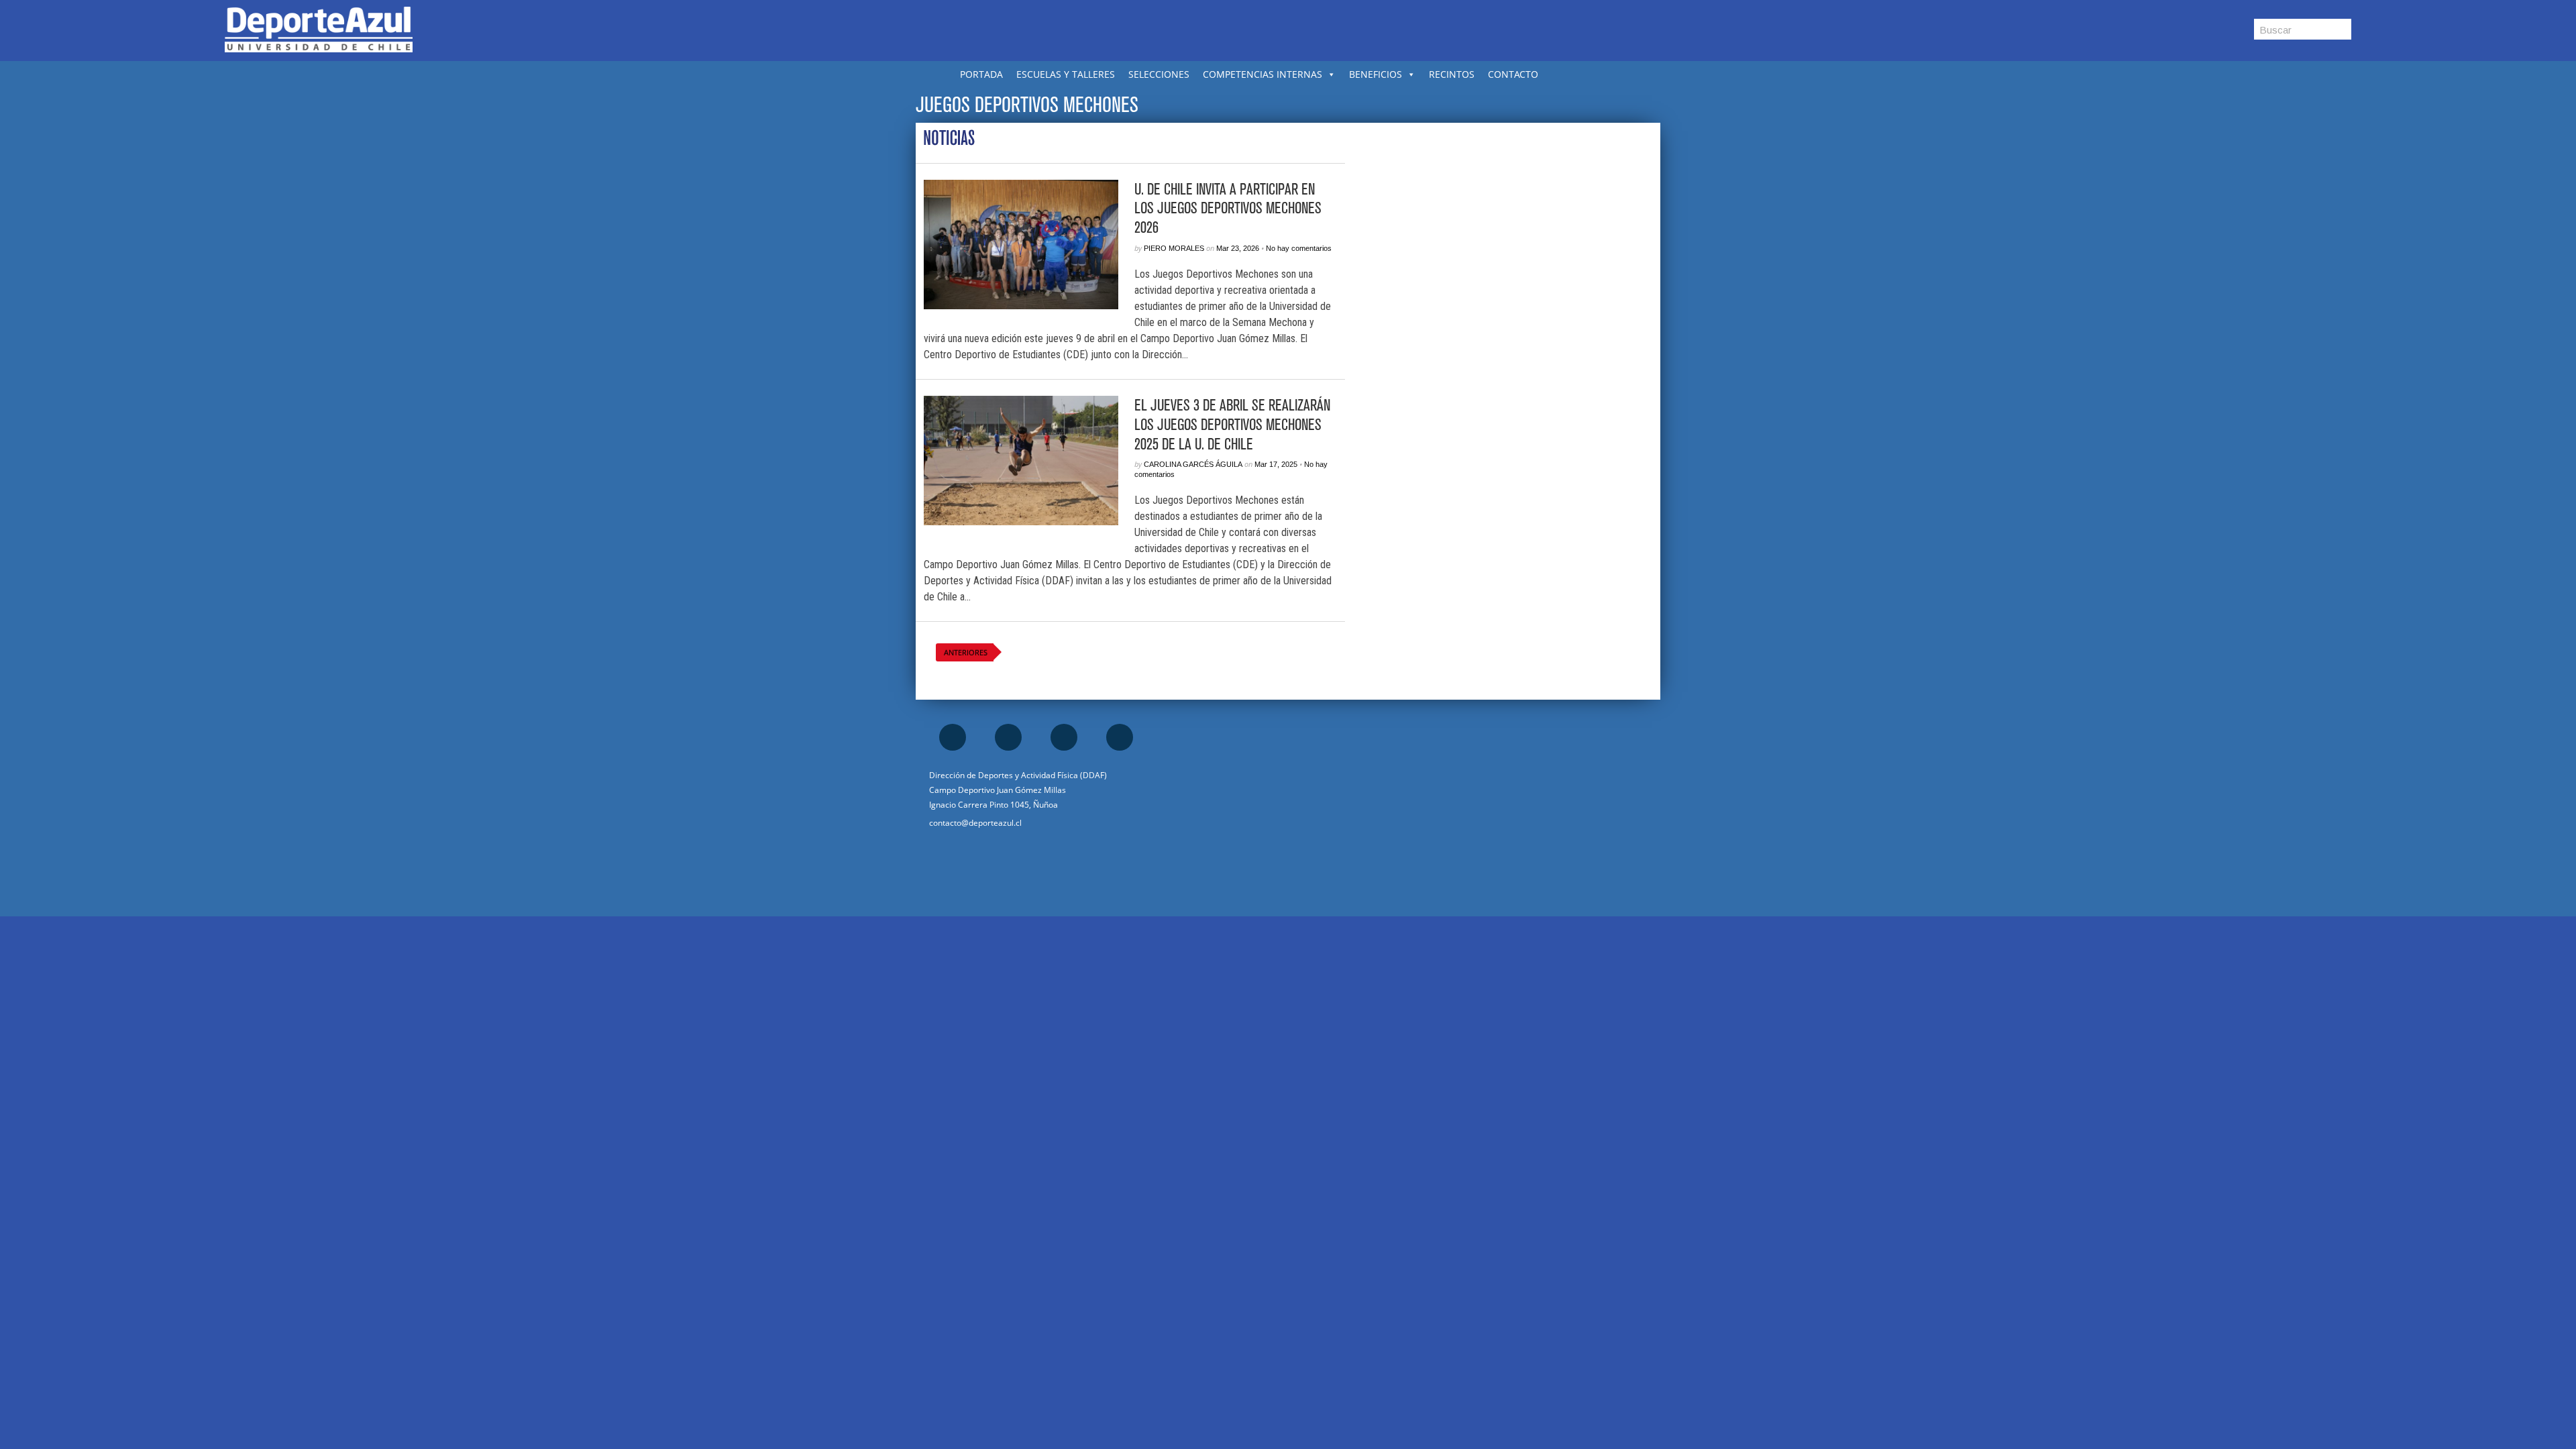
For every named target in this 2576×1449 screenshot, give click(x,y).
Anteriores (966, 652)
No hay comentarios (1299, 248)
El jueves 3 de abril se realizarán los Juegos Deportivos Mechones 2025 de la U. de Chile (1232, 425)
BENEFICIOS (1376, 74)
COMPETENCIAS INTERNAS (1263, 74)
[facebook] (953, 737)
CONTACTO (1513, 74)
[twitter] (1064, 737)
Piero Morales (1174, 248)
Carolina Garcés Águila (1193, 464)
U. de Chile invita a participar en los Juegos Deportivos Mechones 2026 (1228, 209)
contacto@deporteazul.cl (975, 823)
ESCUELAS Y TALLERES (1066, 74)
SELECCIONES (1159, 74)
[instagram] (1008, 737)
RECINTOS (1452, 74)
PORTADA (981, 74)
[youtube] (1120, 737)
